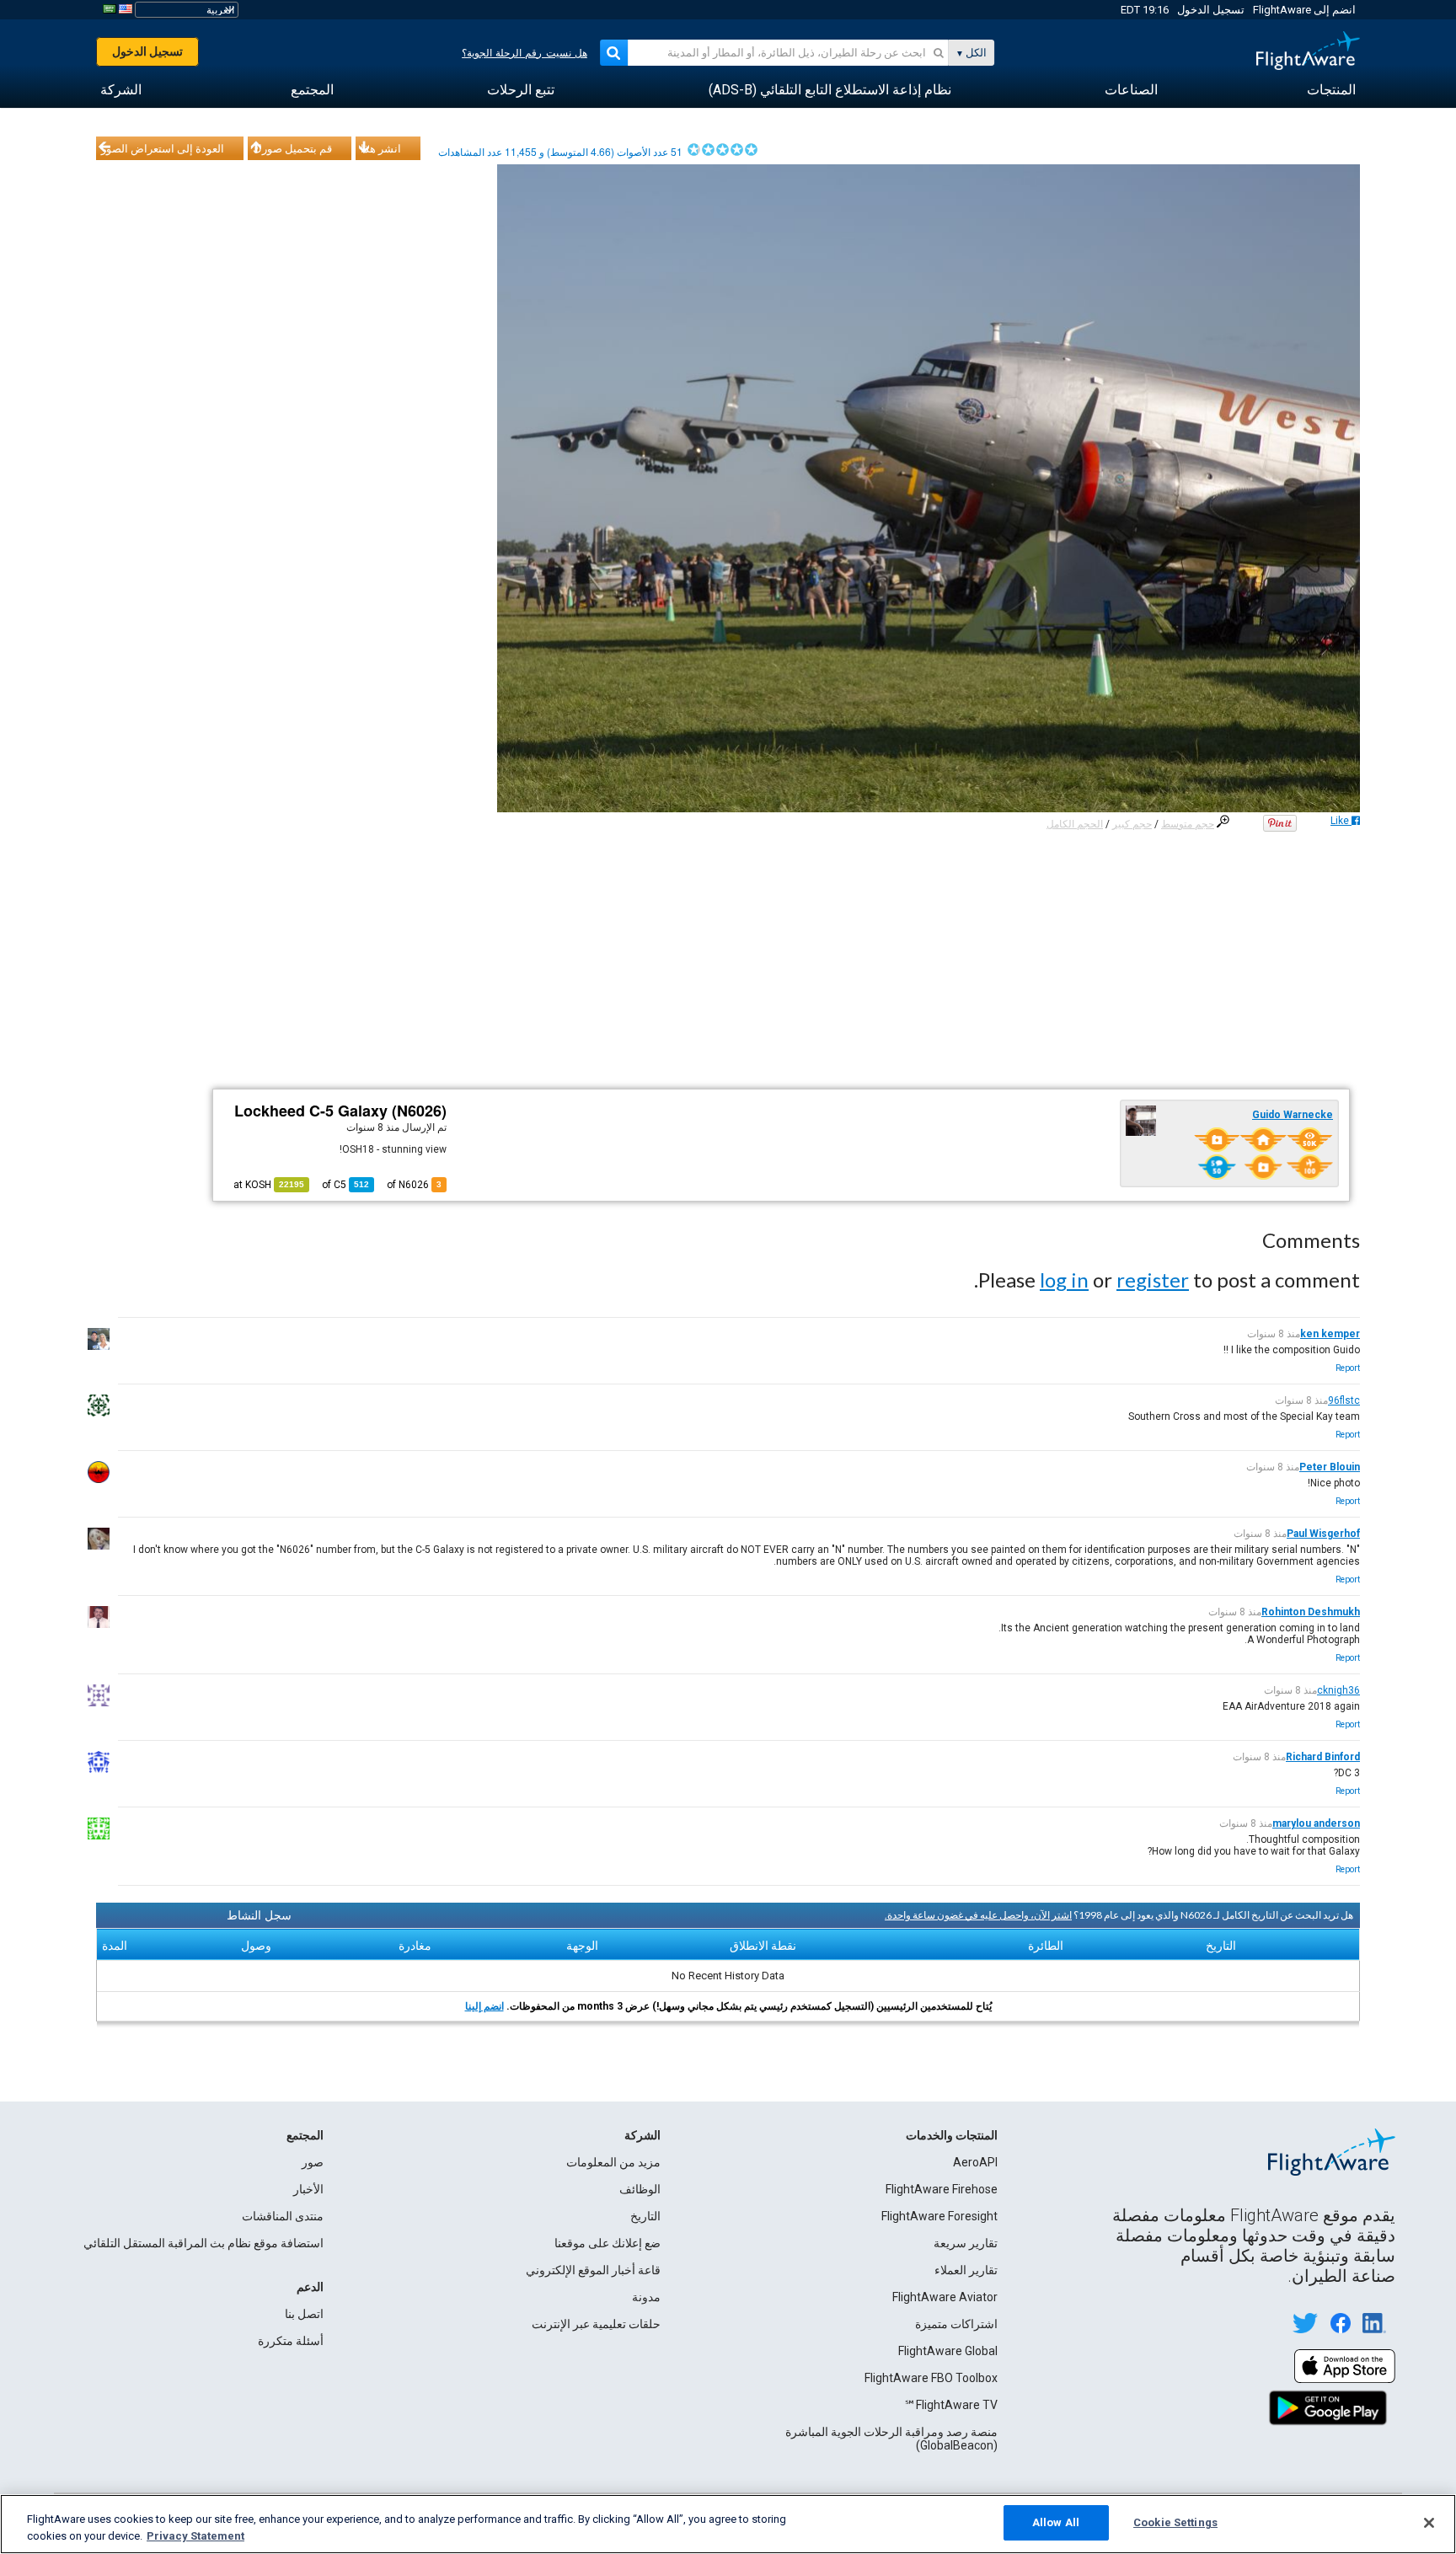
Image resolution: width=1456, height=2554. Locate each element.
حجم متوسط (1188, 824)
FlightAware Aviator (945, 2297)
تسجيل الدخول (1211, 10)
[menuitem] (1331, 90)
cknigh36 (1338, 1690)
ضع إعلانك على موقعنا (608, 2243)
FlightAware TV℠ (951, 2405)
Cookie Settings (1175, 2522)
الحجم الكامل (1075, 824)
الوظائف (640, 2189)
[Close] (1429, 2523)
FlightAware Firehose (942, 2189)
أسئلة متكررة (291, 2341)
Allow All (1056, 2522)
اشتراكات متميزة (956, 2324)
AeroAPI (975, 2162)
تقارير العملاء (966, 2270)
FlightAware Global (948, 2351)
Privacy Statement (195, 2536)
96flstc (1344, 1400)
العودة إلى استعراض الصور (163, 148)
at (269, 1185)
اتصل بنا (304, 2314)
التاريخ (645, 2216)
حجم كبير (1132, 824)
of (345, 1185)
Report (1348, 1368)
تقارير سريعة (966, 2243)
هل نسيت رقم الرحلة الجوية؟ (525, 53)
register (1153, 1280)
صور (313, 2162)
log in (1064, 1280)
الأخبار (308, 2189)
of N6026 (414, 1185)
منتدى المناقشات (283, 2216)
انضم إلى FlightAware (1304, 10)
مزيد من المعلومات (613, 2162)
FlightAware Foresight (939, 2216)
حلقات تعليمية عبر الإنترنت (596, 2324)
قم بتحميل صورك (292, 148)
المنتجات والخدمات (952, 2135)
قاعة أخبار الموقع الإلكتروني (593, 2270)
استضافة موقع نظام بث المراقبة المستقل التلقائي (203, 2243)
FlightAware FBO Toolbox (931, 2378)
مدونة (646, 2297)
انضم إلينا (484, 2006)
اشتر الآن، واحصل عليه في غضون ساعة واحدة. (978, 1915)
